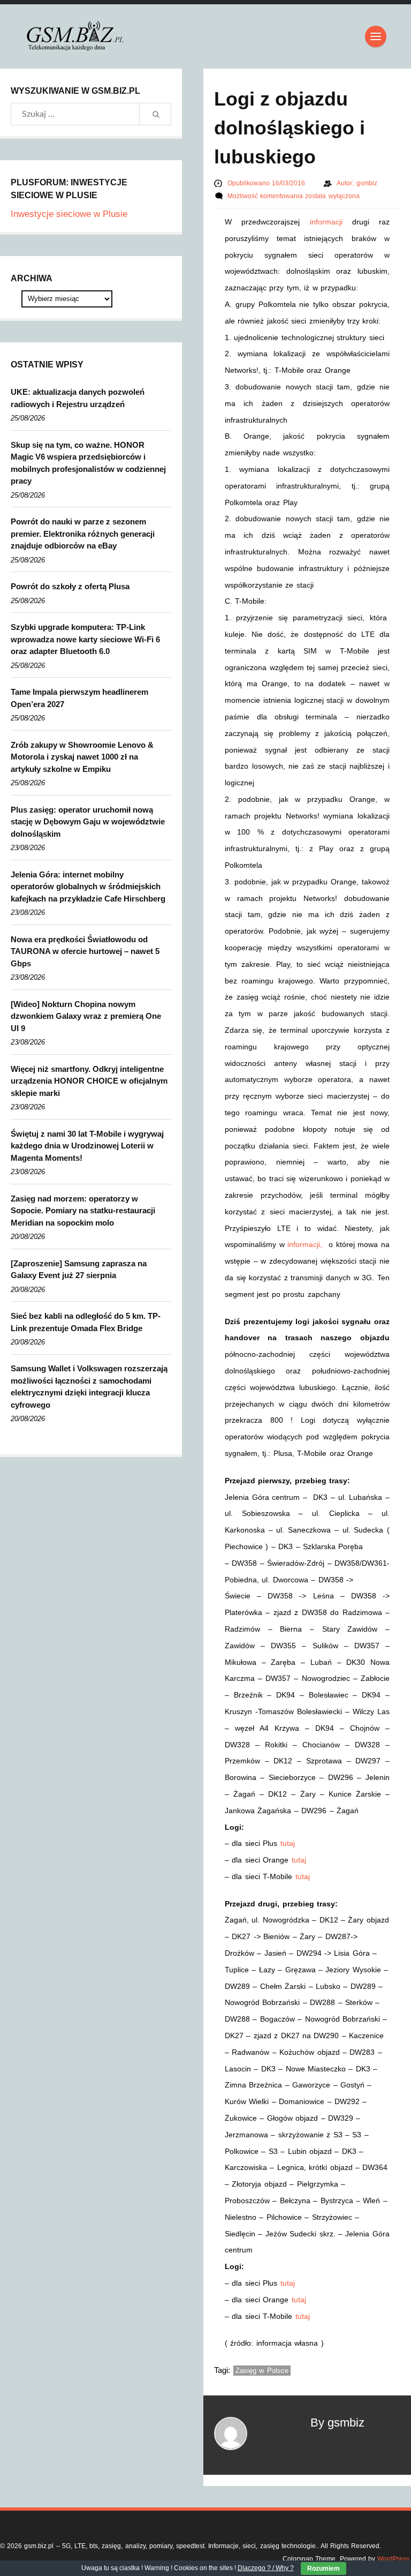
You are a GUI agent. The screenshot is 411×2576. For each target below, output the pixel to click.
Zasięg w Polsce (262, 2371)
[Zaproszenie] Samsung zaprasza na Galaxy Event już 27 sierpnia (79, 1270)
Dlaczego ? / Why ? (266, 2568)
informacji (326, 222)
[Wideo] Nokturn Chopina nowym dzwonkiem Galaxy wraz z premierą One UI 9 (86, 1016)
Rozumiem (324, 2569)
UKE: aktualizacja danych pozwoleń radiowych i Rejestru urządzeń (78, 398)
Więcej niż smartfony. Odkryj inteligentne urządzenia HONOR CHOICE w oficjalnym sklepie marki (89, 1081)
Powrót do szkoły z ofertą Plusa (70, 586)
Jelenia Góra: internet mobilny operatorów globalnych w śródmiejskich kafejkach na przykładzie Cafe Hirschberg (88, 887)
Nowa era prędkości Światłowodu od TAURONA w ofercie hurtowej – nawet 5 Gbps (85, 951)
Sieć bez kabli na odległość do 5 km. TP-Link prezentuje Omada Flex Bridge (86, 1322)
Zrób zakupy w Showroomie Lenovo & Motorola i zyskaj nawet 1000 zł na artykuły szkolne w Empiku (82, 757)
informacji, (306, 1244)
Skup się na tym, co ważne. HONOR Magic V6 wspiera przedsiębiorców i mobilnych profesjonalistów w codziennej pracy (88, 463)
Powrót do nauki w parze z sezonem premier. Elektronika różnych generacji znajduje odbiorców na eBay (83, 534)
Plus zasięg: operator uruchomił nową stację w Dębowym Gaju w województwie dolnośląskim (88, 822)
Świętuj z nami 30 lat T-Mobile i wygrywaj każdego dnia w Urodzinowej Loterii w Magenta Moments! (87, 1146)
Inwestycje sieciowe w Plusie (69, 214)
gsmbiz (367, 183)
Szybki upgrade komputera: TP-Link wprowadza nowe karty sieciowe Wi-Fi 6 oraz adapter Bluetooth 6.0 (85, 639)
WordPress (393, 2559)
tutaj (288, 1843)
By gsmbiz (337, 2423)
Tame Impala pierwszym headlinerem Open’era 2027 (79, 698)
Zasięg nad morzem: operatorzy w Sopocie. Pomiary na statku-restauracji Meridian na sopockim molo (83, 1211)
